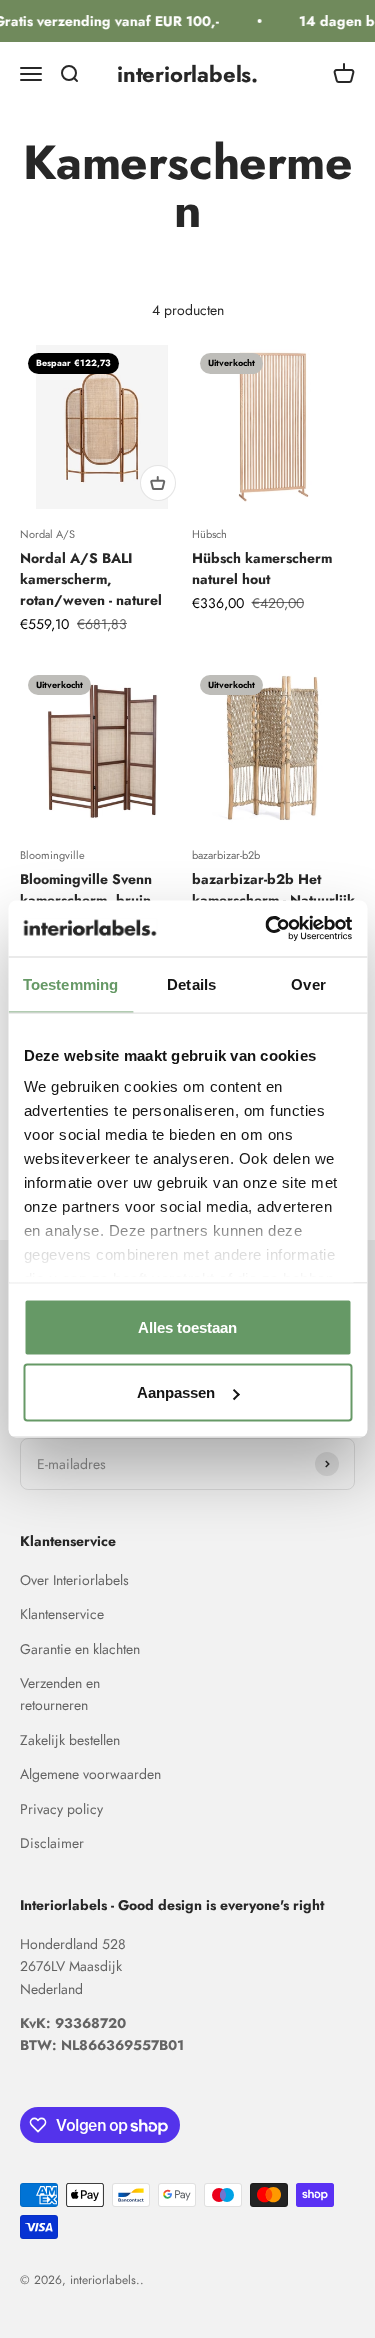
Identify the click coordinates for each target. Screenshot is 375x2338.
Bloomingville (52, 855)
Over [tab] (308, 983)
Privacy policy (61, 1809)
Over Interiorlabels (74, 1580)
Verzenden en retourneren (60, 1694)
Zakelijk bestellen (70, 1740)
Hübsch (209, 534)
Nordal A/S (47, 534)
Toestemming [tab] (70, 983)
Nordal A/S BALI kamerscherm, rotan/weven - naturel (91, 579)
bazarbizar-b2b (226, 855)
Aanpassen (176, 1392)
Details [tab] (191, 983)
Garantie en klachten (80, 1649)
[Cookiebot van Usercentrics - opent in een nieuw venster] (267, 929)
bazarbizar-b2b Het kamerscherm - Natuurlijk (273, 889)
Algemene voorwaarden (90, 1774)
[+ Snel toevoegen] (158, 483)
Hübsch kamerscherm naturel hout (262, 568)
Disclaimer (52, 1843)
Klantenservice (62, 1614)
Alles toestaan (187, 1326)
